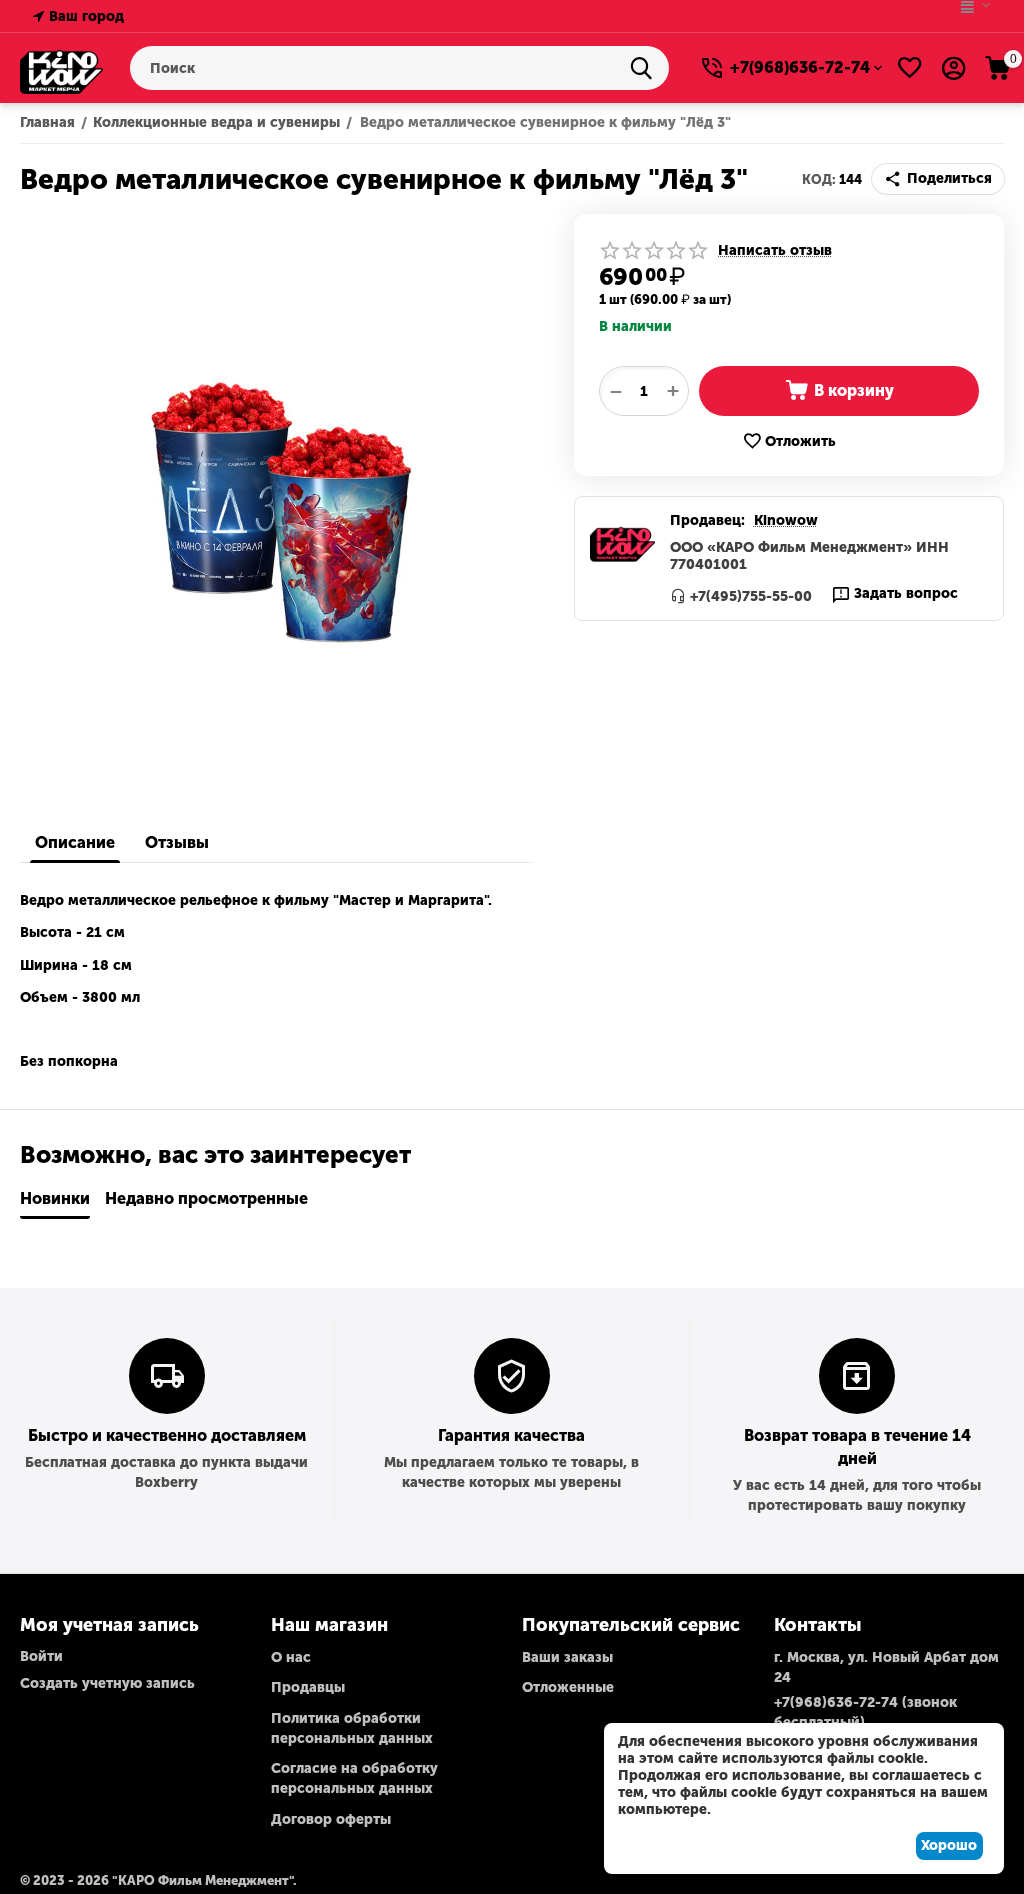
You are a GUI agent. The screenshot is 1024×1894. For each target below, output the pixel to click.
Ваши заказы (567, 1657)
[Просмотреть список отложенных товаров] (910, 68)
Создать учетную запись (107, 1683)
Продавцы (308, 1687)
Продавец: (707, 520)
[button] (938, 179)
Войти (41, 1656)
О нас (291, 1657)
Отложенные (568, 1687)
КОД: (819, 179)
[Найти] (647, 68)
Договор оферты (331, 1819)
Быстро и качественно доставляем (167, 1435)
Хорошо (949, 1845)
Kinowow (786, 520)
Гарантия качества (511, 1435)
